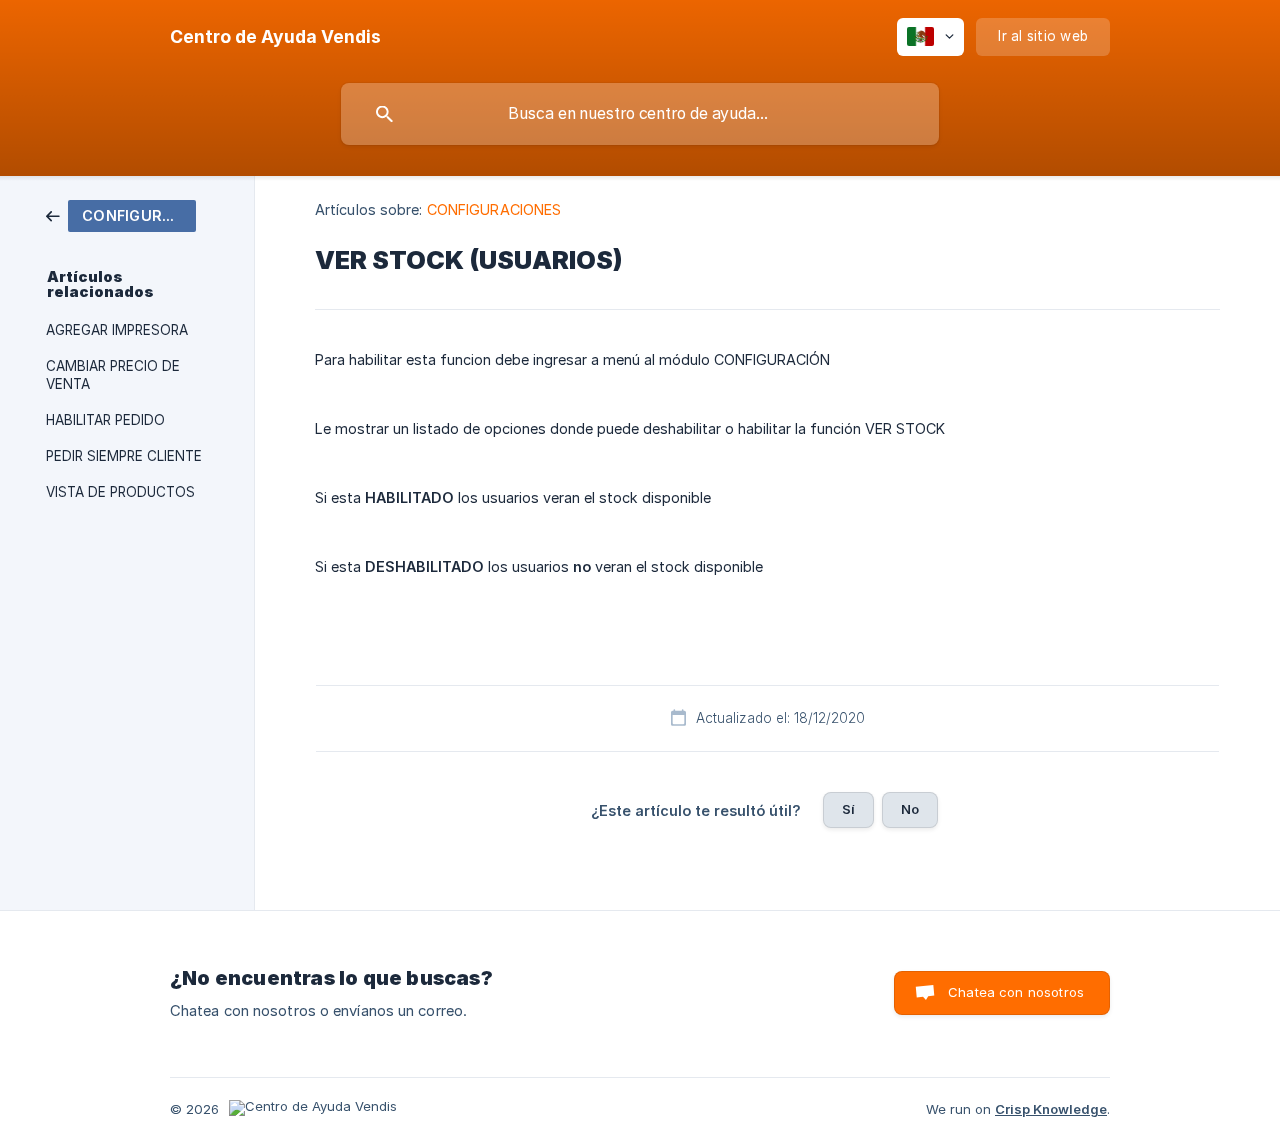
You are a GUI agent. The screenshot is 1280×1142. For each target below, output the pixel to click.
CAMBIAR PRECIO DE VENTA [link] (113, 375)
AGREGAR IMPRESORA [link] (117, 330)
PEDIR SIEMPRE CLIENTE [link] (124, 456)
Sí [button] (848, 809)
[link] (121, 214)
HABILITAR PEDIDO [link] (105, 420)
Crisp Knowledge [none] (1051, 1109)
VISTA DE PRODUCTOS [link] (120, 492)
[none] (275, 37)
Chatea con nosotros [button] (1016, 992)
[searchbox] (640, 114)
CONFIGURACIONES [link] (494, 209)
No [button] (910, 809)
